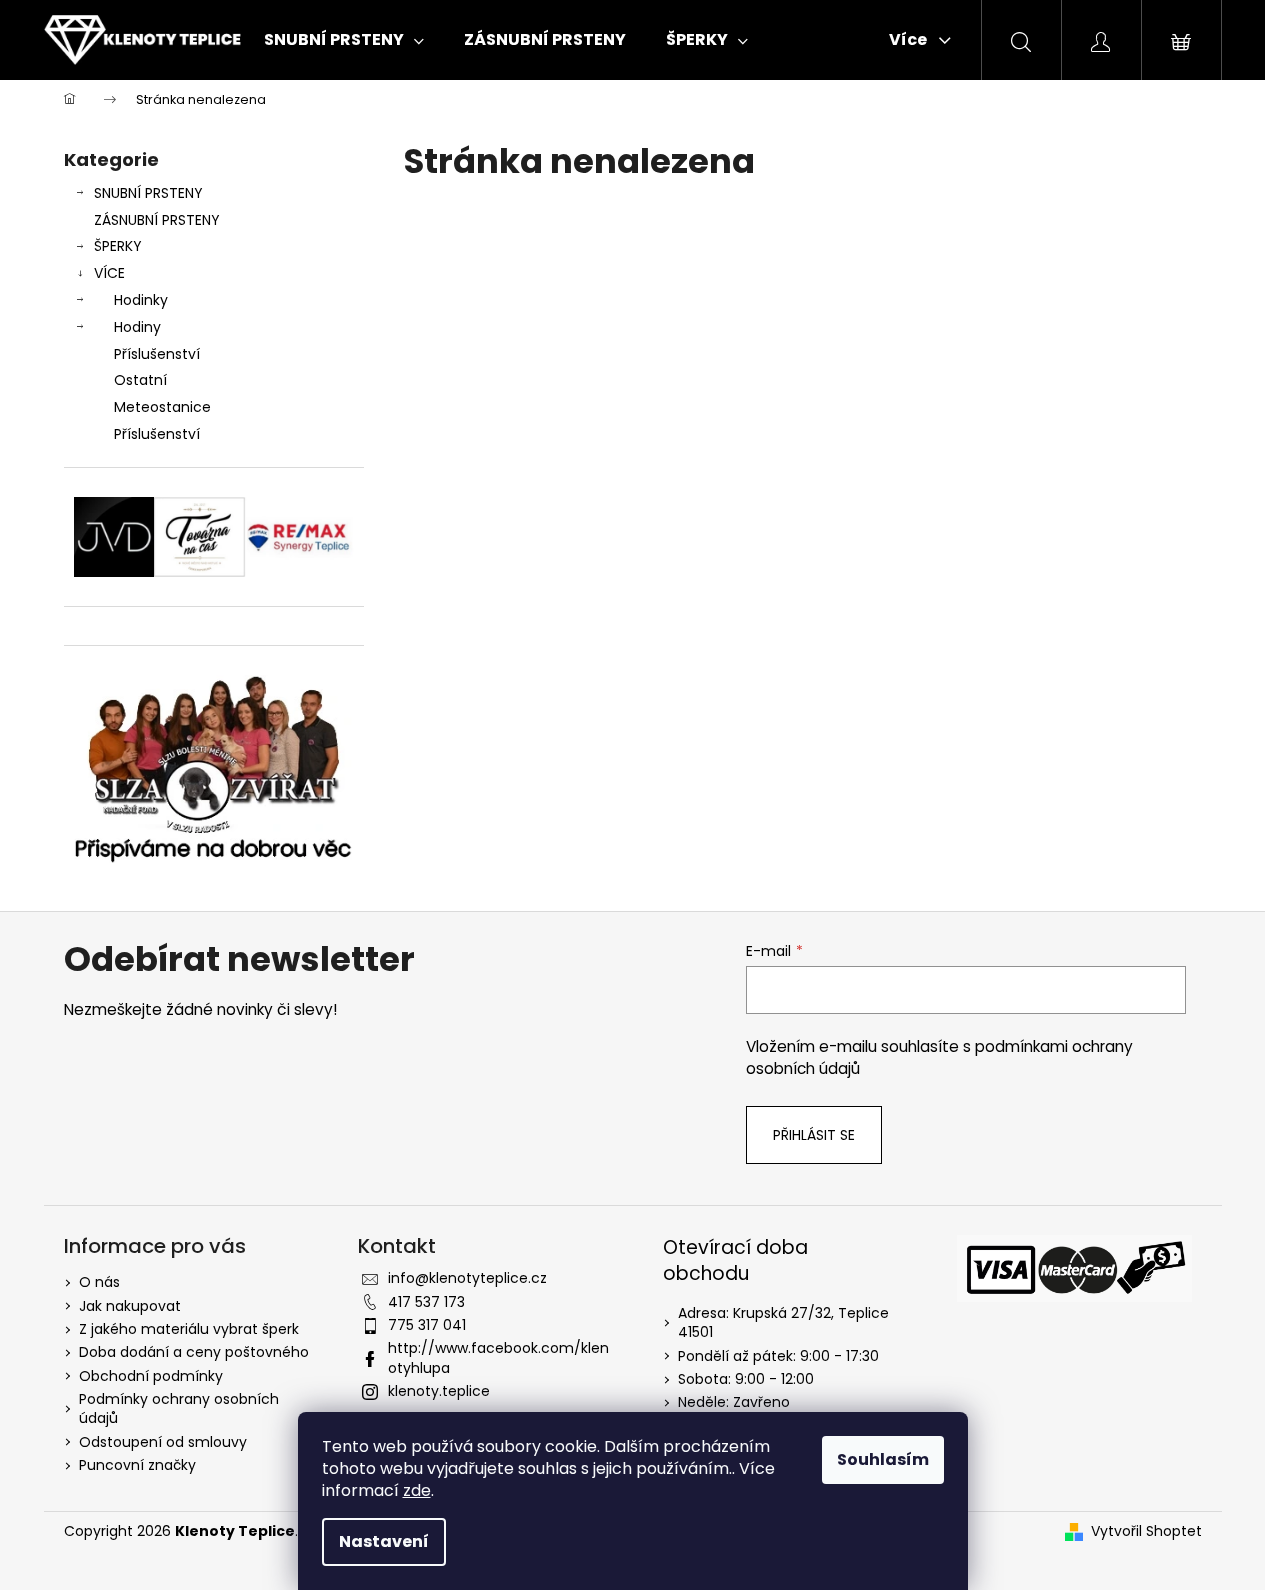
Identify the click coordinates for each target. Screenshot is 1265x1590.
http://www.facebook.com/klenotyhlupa (498, 1357)
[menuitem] (344, 40)
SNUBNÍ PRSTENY (148, 193)
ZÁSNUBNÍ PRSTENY (157, 220)
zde (417, 1490)
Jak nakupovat (130, 1306)
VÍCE (109, 273)
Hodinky (141, 300)
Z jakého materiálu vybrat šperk (189, 1329)
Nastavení (384, 1541)
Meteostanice (162, 407)
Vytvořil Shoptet (1146, 1531)
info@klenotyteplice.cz (467, 1278)
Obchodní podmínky (151, 1376)
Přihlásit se (814, 1135)
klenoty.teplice (439, 1391)
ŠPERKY (118, 246)
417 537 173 (426, 1302)
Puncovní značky (137, 1465)
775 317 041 (427, 1325)
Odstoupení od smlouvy (163, 1442)
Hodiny (137, 327)
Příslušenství (157, 354)
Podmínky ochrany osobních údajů (179, 1408)
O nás (99, 1282)
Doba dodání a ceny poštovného (194, 1352)
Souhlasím (883, 1459)
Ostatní (140, 380)
